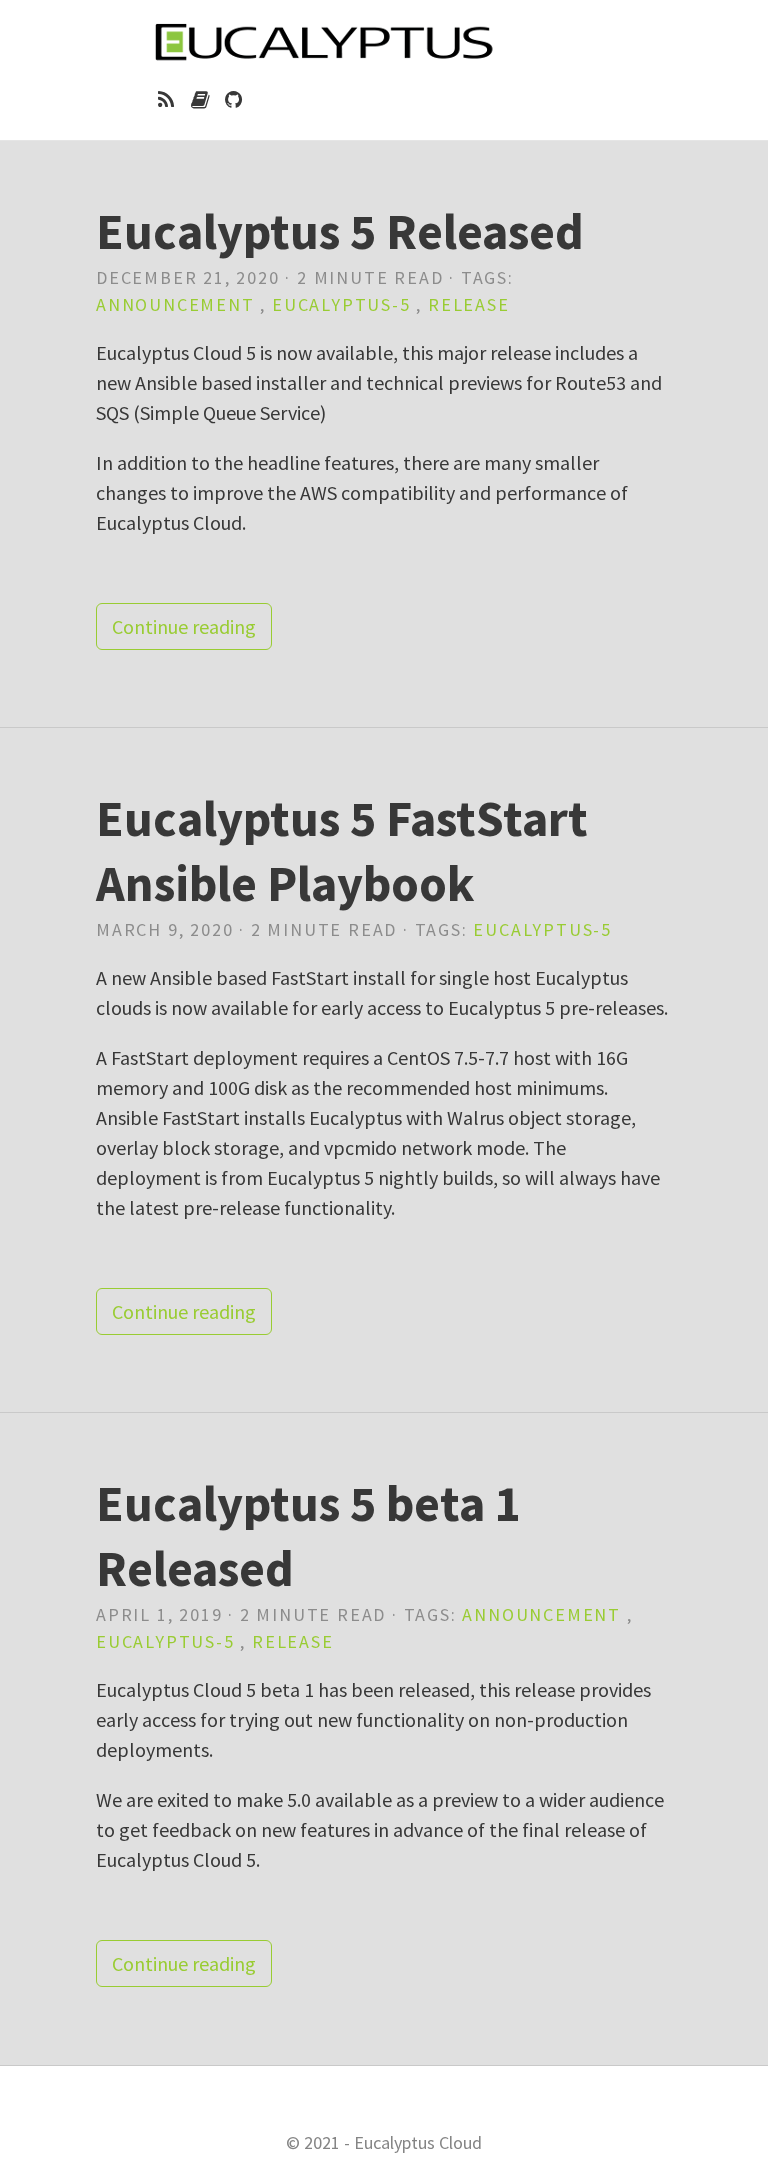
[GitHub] (234, 99)
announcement (175, 304)
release (469, 304)
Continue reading (184, 626)
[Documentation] (200, 99)
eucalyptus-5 (341, 304)
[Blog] (167, 99)
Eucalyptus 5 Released (340, 231)
